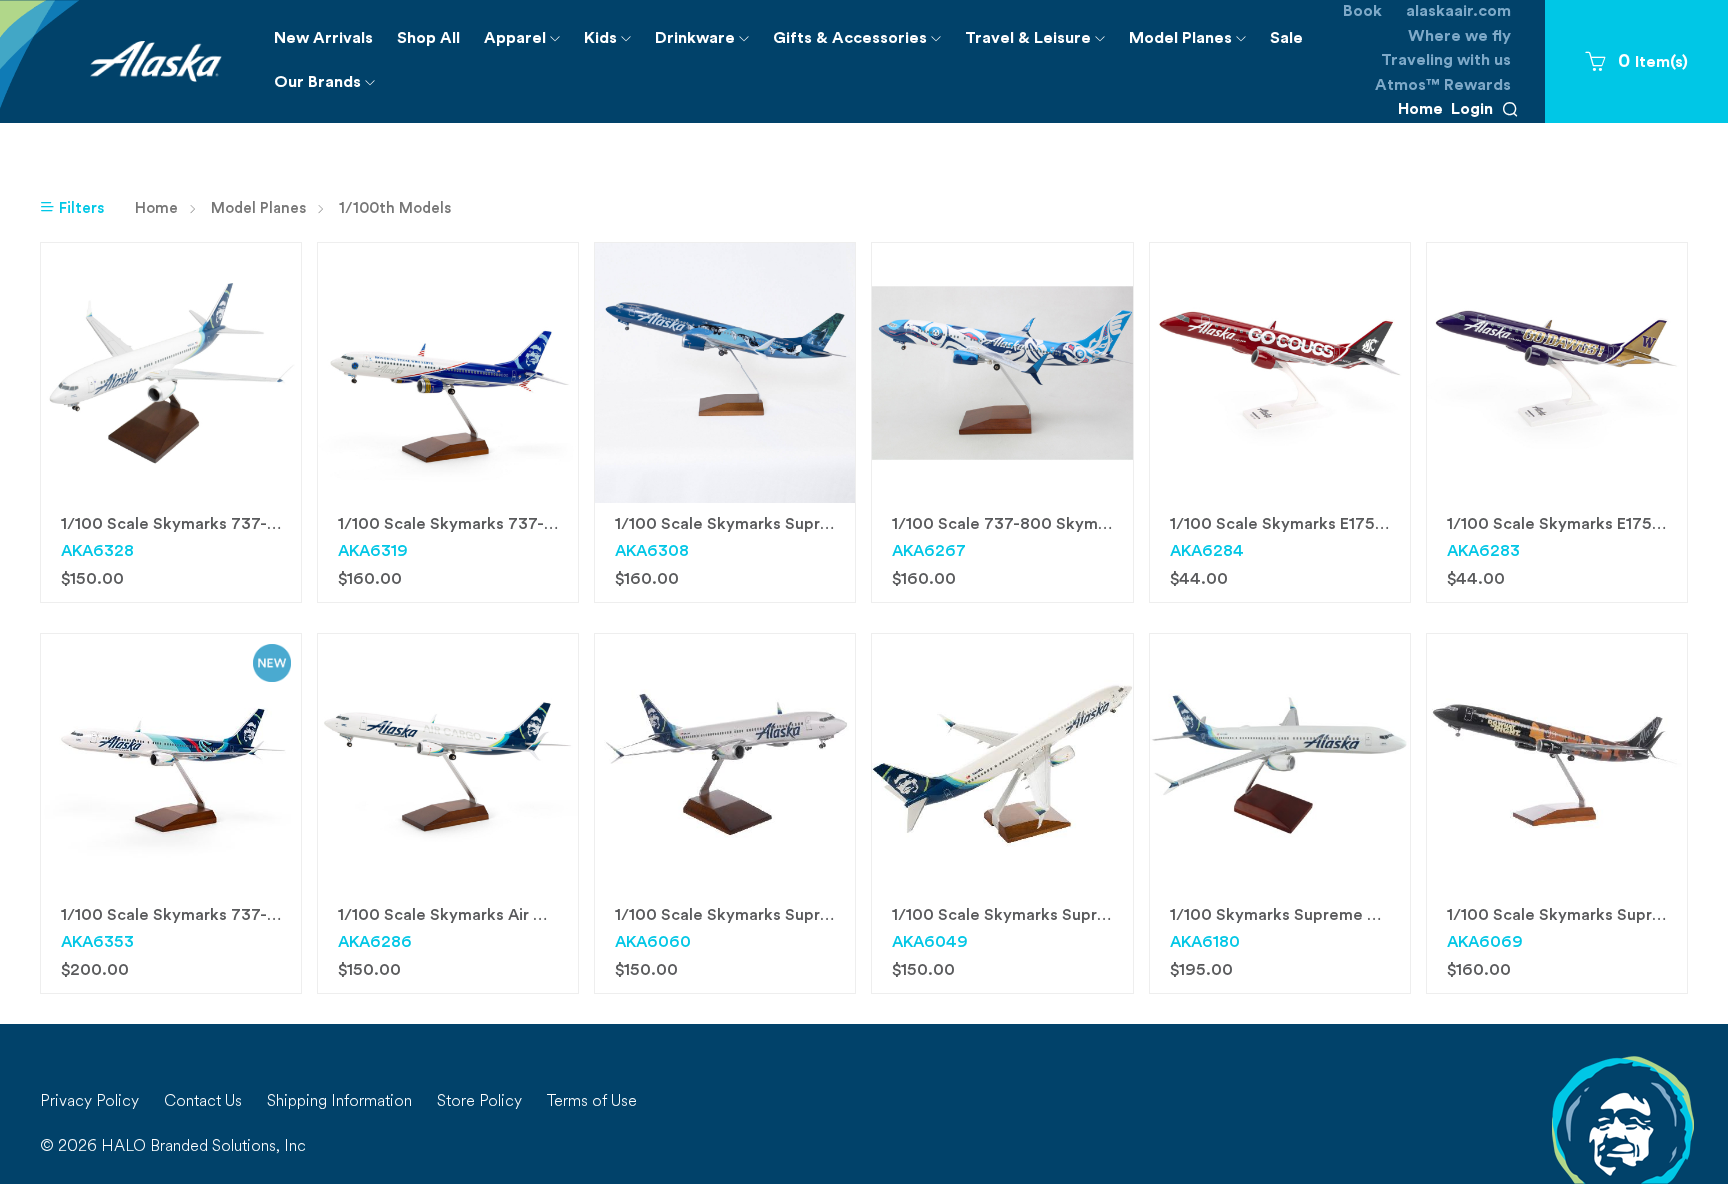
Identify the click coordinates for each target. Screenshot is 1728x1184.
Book (1362, 12)
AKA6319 (373, 552)
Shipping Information (339, 1102)
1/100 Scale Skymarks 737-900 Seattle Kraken (239, 916)
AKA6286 (375, 943)
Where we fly (1459, 37)
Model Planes (1193, 45)
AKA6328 (97, 552)
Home (1420, 110)
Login (1472, 110)
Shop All (428, 39)
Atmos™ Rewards (1443, 86)
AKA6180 (1205, 943)
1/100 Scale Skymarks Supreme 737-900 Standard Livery (1110, 916)
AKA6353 (97, 943)
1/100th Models (395, 209)
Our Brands (330, 89)
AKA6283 (1483, 552)
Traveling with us (1446, 61)
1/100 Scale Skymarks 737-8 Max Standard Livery (249, 525)
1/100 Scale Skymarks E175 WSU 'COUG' (1324, 525)
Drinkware (708, 45)
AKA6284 (1207, 552)
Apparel (528, 45)
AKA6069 (1485, 943)
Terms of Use (592, 1102)
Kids (613, 45)
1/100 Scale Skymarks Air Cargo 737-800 (495, 916)
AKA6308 (652, 552)
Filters (79, 209)
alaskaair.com (1458, 12)
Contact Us (203, 1102)
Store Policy (479, 1102)
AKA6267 (929, 552)
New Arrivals (323, 39)
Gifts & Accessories (863, 45)
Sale (1286, 39)
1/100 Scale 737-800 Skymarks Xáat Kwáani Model (1085, 525)
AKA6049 (930, 943)
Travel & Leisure (1041, 45)
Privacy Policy (89, 1102)
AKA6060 (653, 943)
